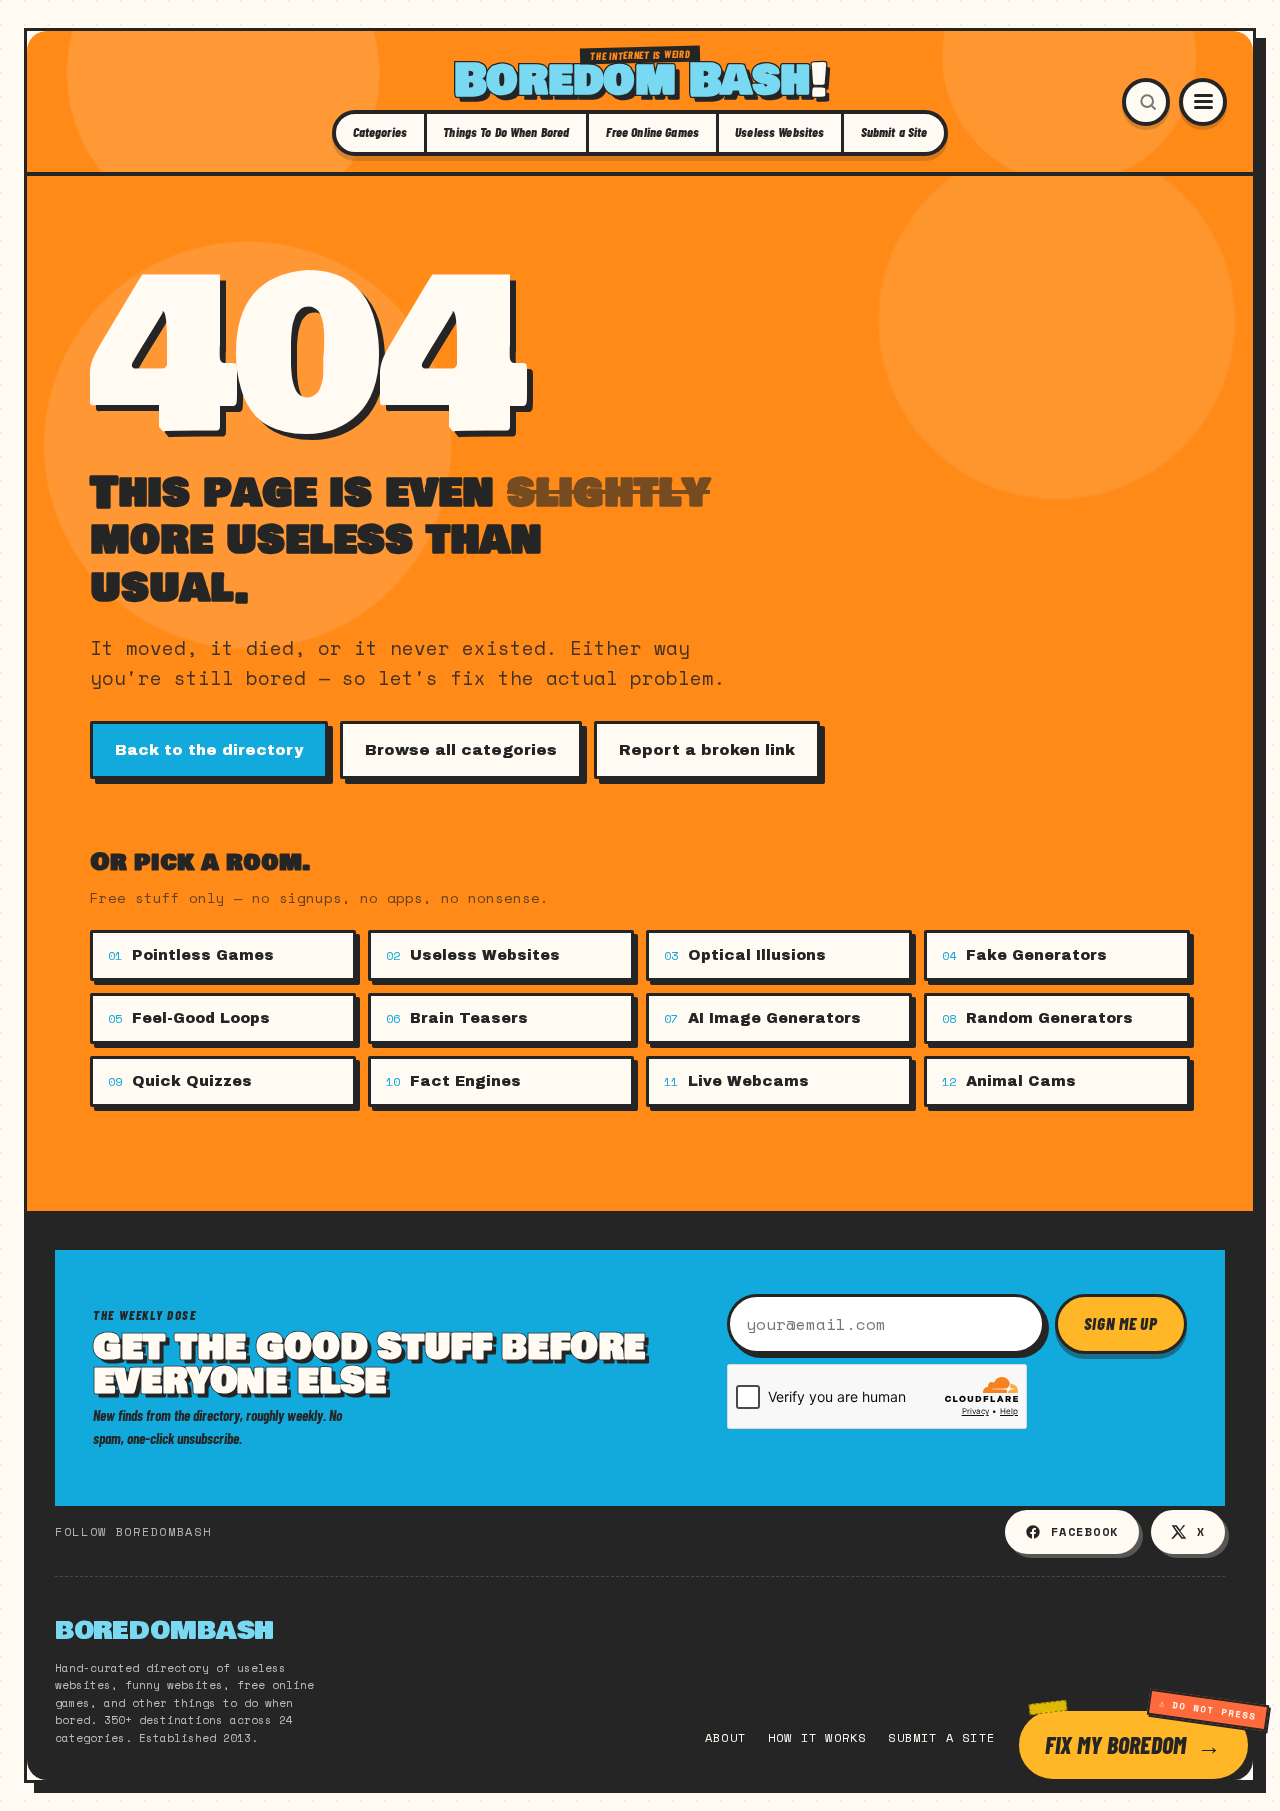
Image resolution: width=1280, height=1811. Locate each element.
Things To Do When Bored (506, 132)
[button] (1146, 102)
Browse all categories (461, 750)
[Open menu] (1203, 102)
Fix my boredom (1115, 1744)
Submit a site (941, 1737)
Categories (380, 132)
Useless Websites (779, 132)
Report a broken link (707, 750)
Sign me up (1121, 1323)
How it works (817, 1737)
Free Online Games (652, 132)
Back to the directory (209, 750)
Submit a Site (894, 132)
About (725, 1737)
